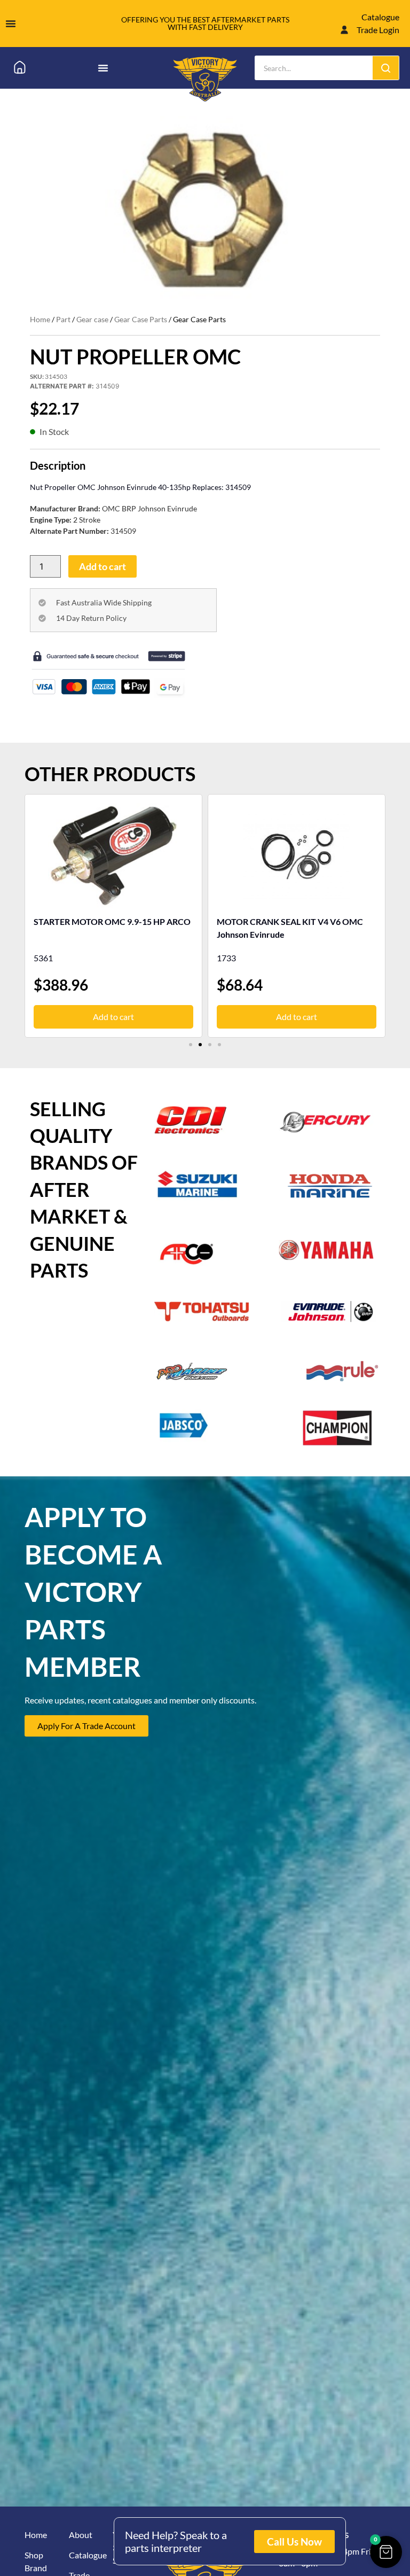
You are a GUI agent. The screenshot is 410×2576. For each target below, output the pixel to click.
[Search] (386, 68)
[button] (191, 1045)
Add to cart (102, 566)
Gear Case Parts (141, 319)
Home (40, 319)
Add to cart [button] (113, 1017)
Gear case (92, 319)
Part (63, 319)
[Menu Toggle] (11, 24)
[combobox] (314, 68)
